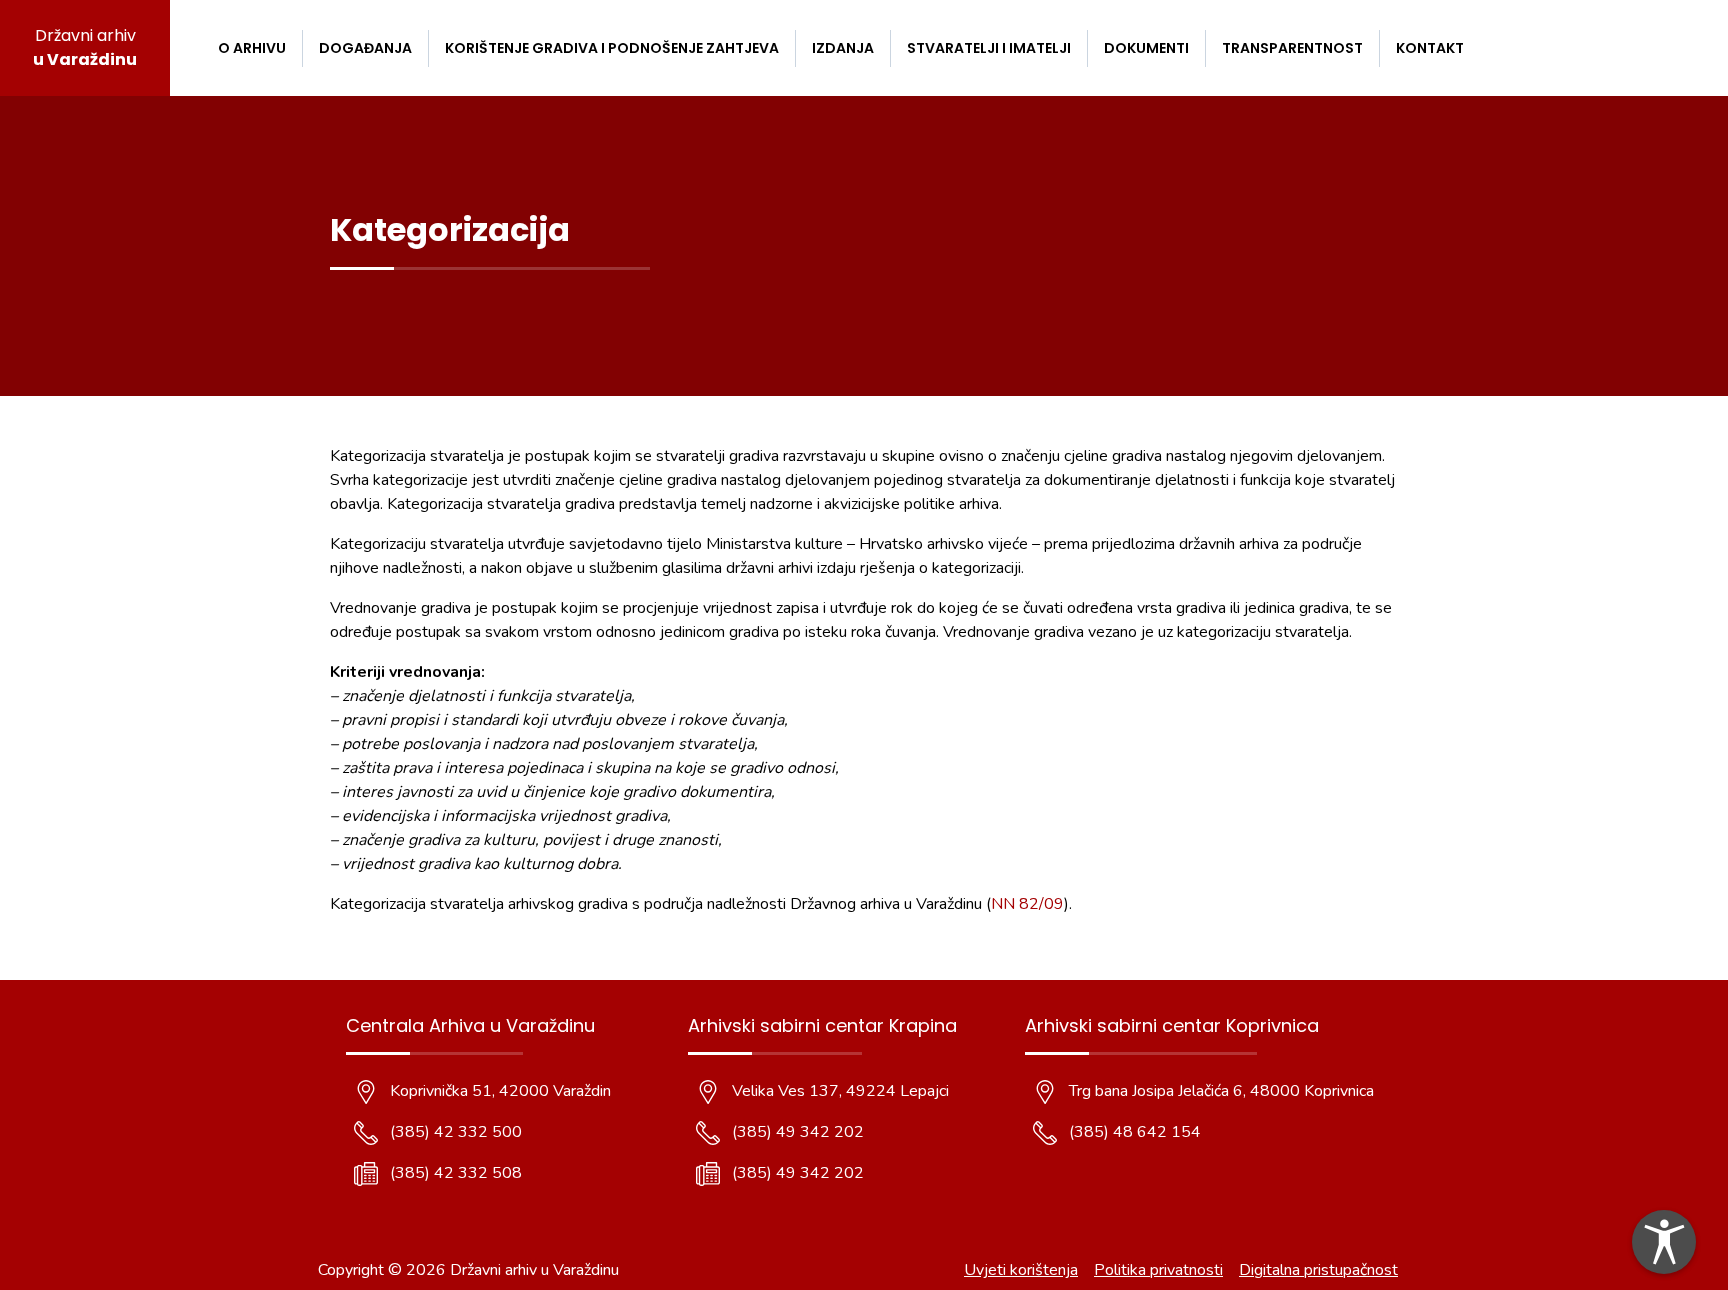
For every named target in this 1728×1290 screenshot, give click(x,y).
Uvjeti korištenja (1021, 1270)
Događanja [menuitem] (365, 48)
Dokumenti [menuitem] (1146, 48)
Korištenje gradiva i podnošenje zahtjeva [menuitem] (612, 48)
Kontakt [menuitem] (1430, 48)
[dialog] (1664, 1242)
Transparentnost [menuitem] (1292, 48)
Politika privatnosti (1158, 1270)
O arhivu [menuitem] (252, 48)
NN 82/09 (1027, 904)
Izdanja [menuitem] (843, 48)
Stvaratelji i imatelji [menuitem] (989, 48)
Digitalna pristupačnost (1318, 1270)
